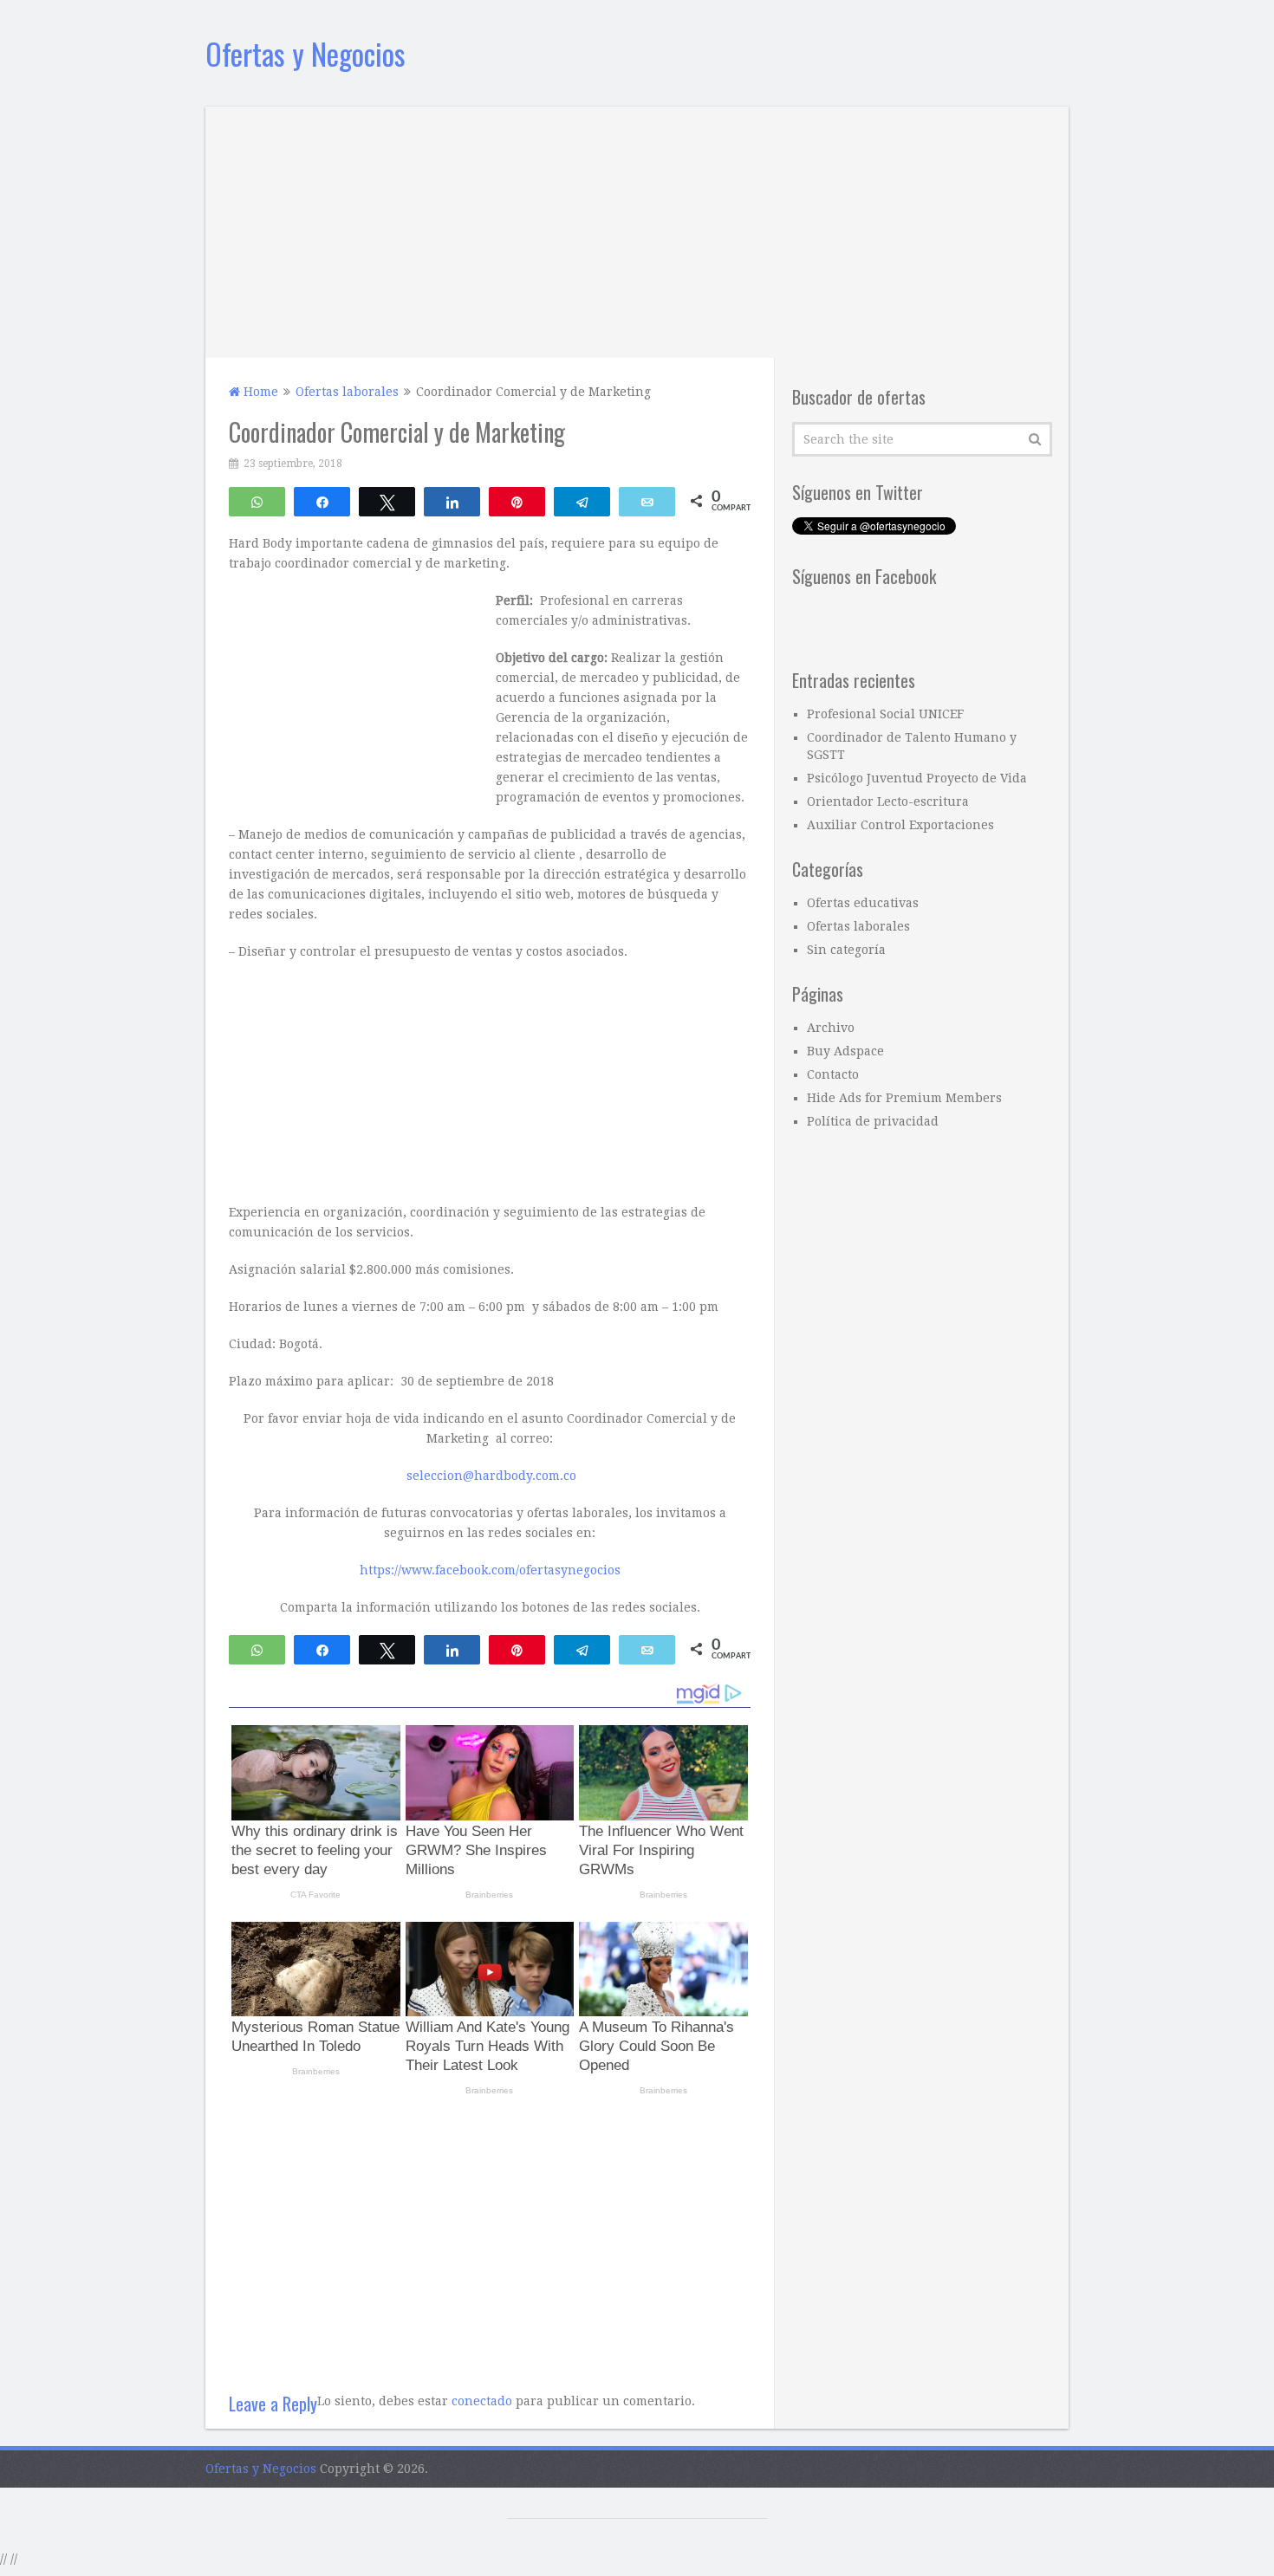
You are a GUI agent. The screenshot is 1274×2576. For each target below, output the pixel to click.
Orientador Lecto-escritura (888, 801)
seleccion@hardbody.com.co (491, 1476)
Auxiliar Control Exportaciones (900, 825)
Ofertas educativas (863, 903)
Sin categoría (846, 950)
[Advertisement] (637, 228)
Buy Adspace (845, 1051)
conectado (482, 2401)
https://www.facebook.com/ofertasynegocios (490, 1570)
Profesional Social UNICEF (885, 714)
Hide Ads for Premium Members (904, 1098)
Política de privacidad (873, 1121)
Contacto (833, 1074)
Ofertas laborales (858, 926)
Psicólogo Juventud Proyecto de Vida (917, 778)
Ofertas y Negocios (305, 53)
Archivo (831, 1028)
